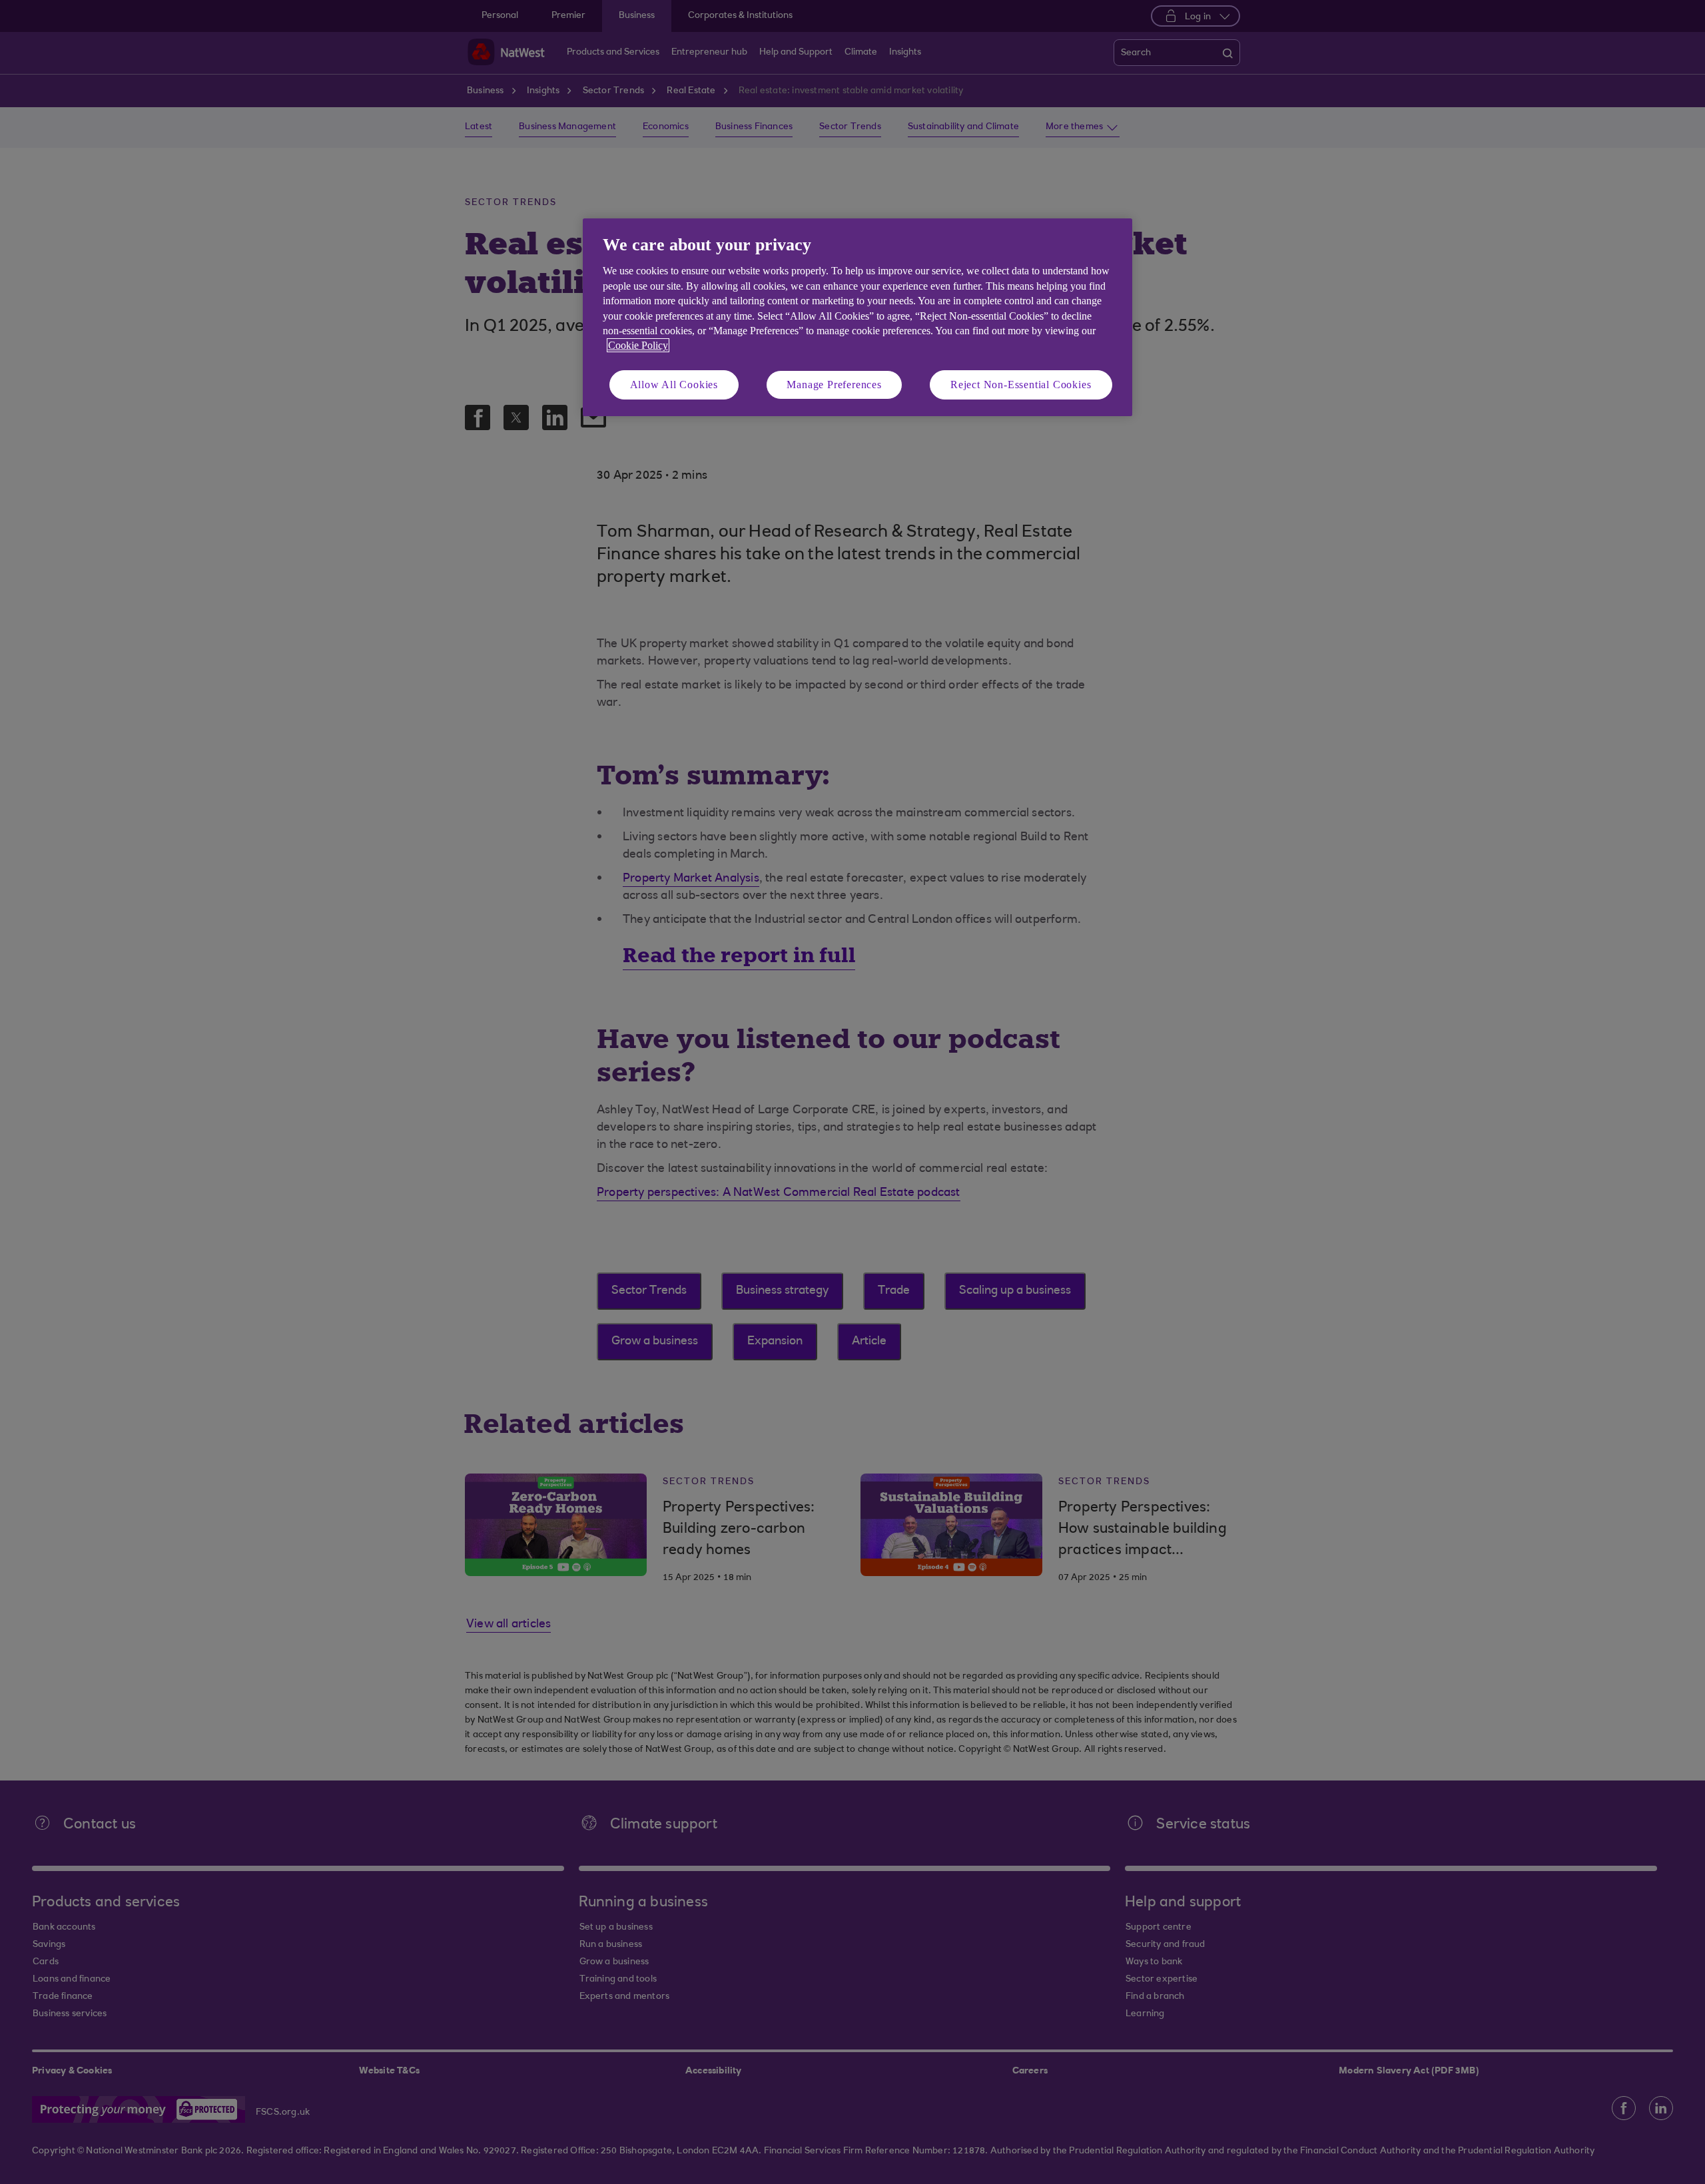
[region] (857, 317)
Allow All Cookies (674, 385)
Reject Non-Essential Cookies (1021, 385)
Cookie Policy (638, 345)
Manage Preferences (834, 385)
